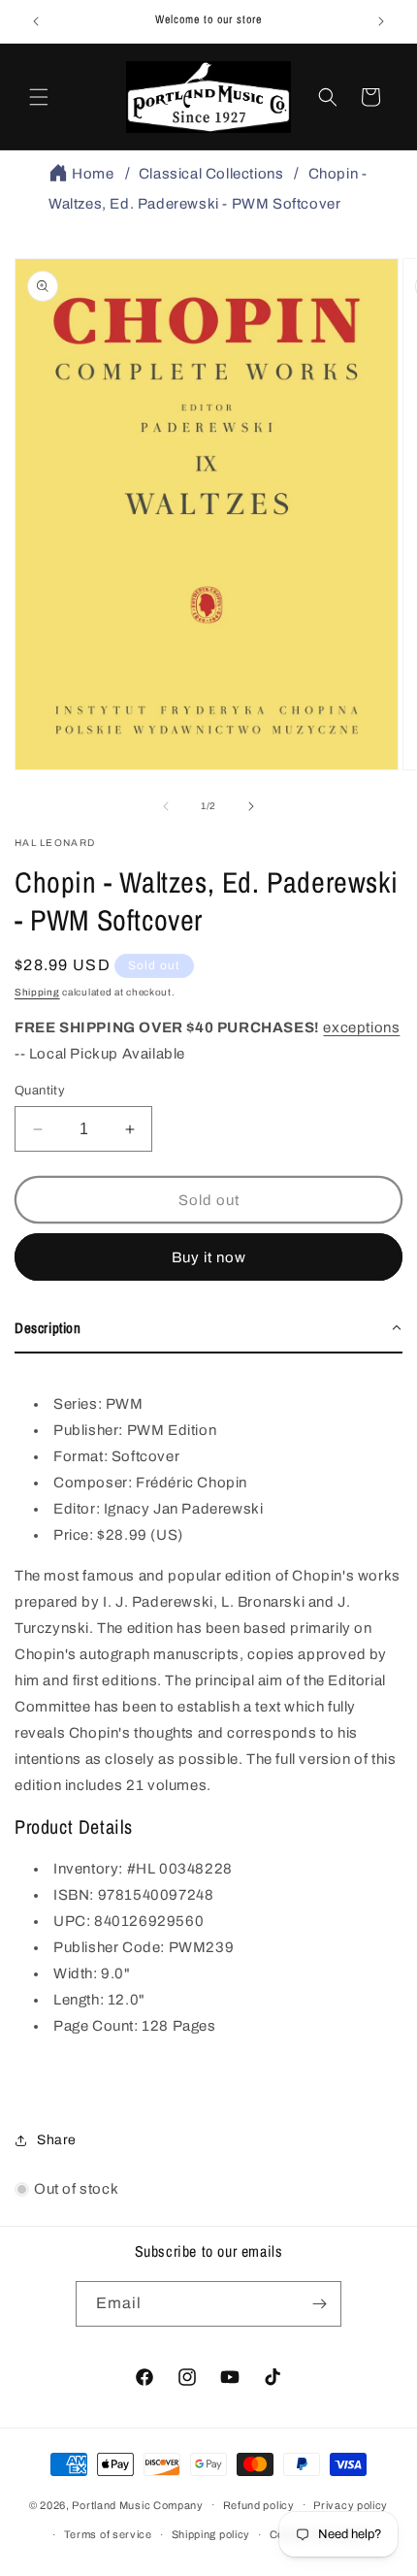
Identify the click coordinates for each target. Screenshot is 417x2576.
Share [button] (57, 2140)
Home (93, 174)
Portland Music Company (137, 2504)
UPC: (72, 1921)
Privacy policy (351, 2505)
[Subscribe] (319, 2304)
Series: (80, 1404)
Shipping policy (211, 2534)
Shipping (37, 992)
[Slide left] (166, 806)
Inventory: (88, 1869)
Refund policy (259, 2505)
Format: (80, 1456)
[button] (39, 97)
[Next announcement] (381, 21)
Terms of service (108, 2534)
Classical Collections (211, 174)
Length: (79, 2000)
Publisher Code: (109, 1947)
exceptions (361, 1027)
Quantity (40, 1091)
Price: (75, 1535)
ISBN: (74, 1895)
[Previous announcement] (36, 21)
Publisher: (88, 1430)
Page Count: (96, 2026)
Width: (76, 1973)
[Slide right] (251, 806)
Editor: (79, 1509)
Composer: (95, 1483)
